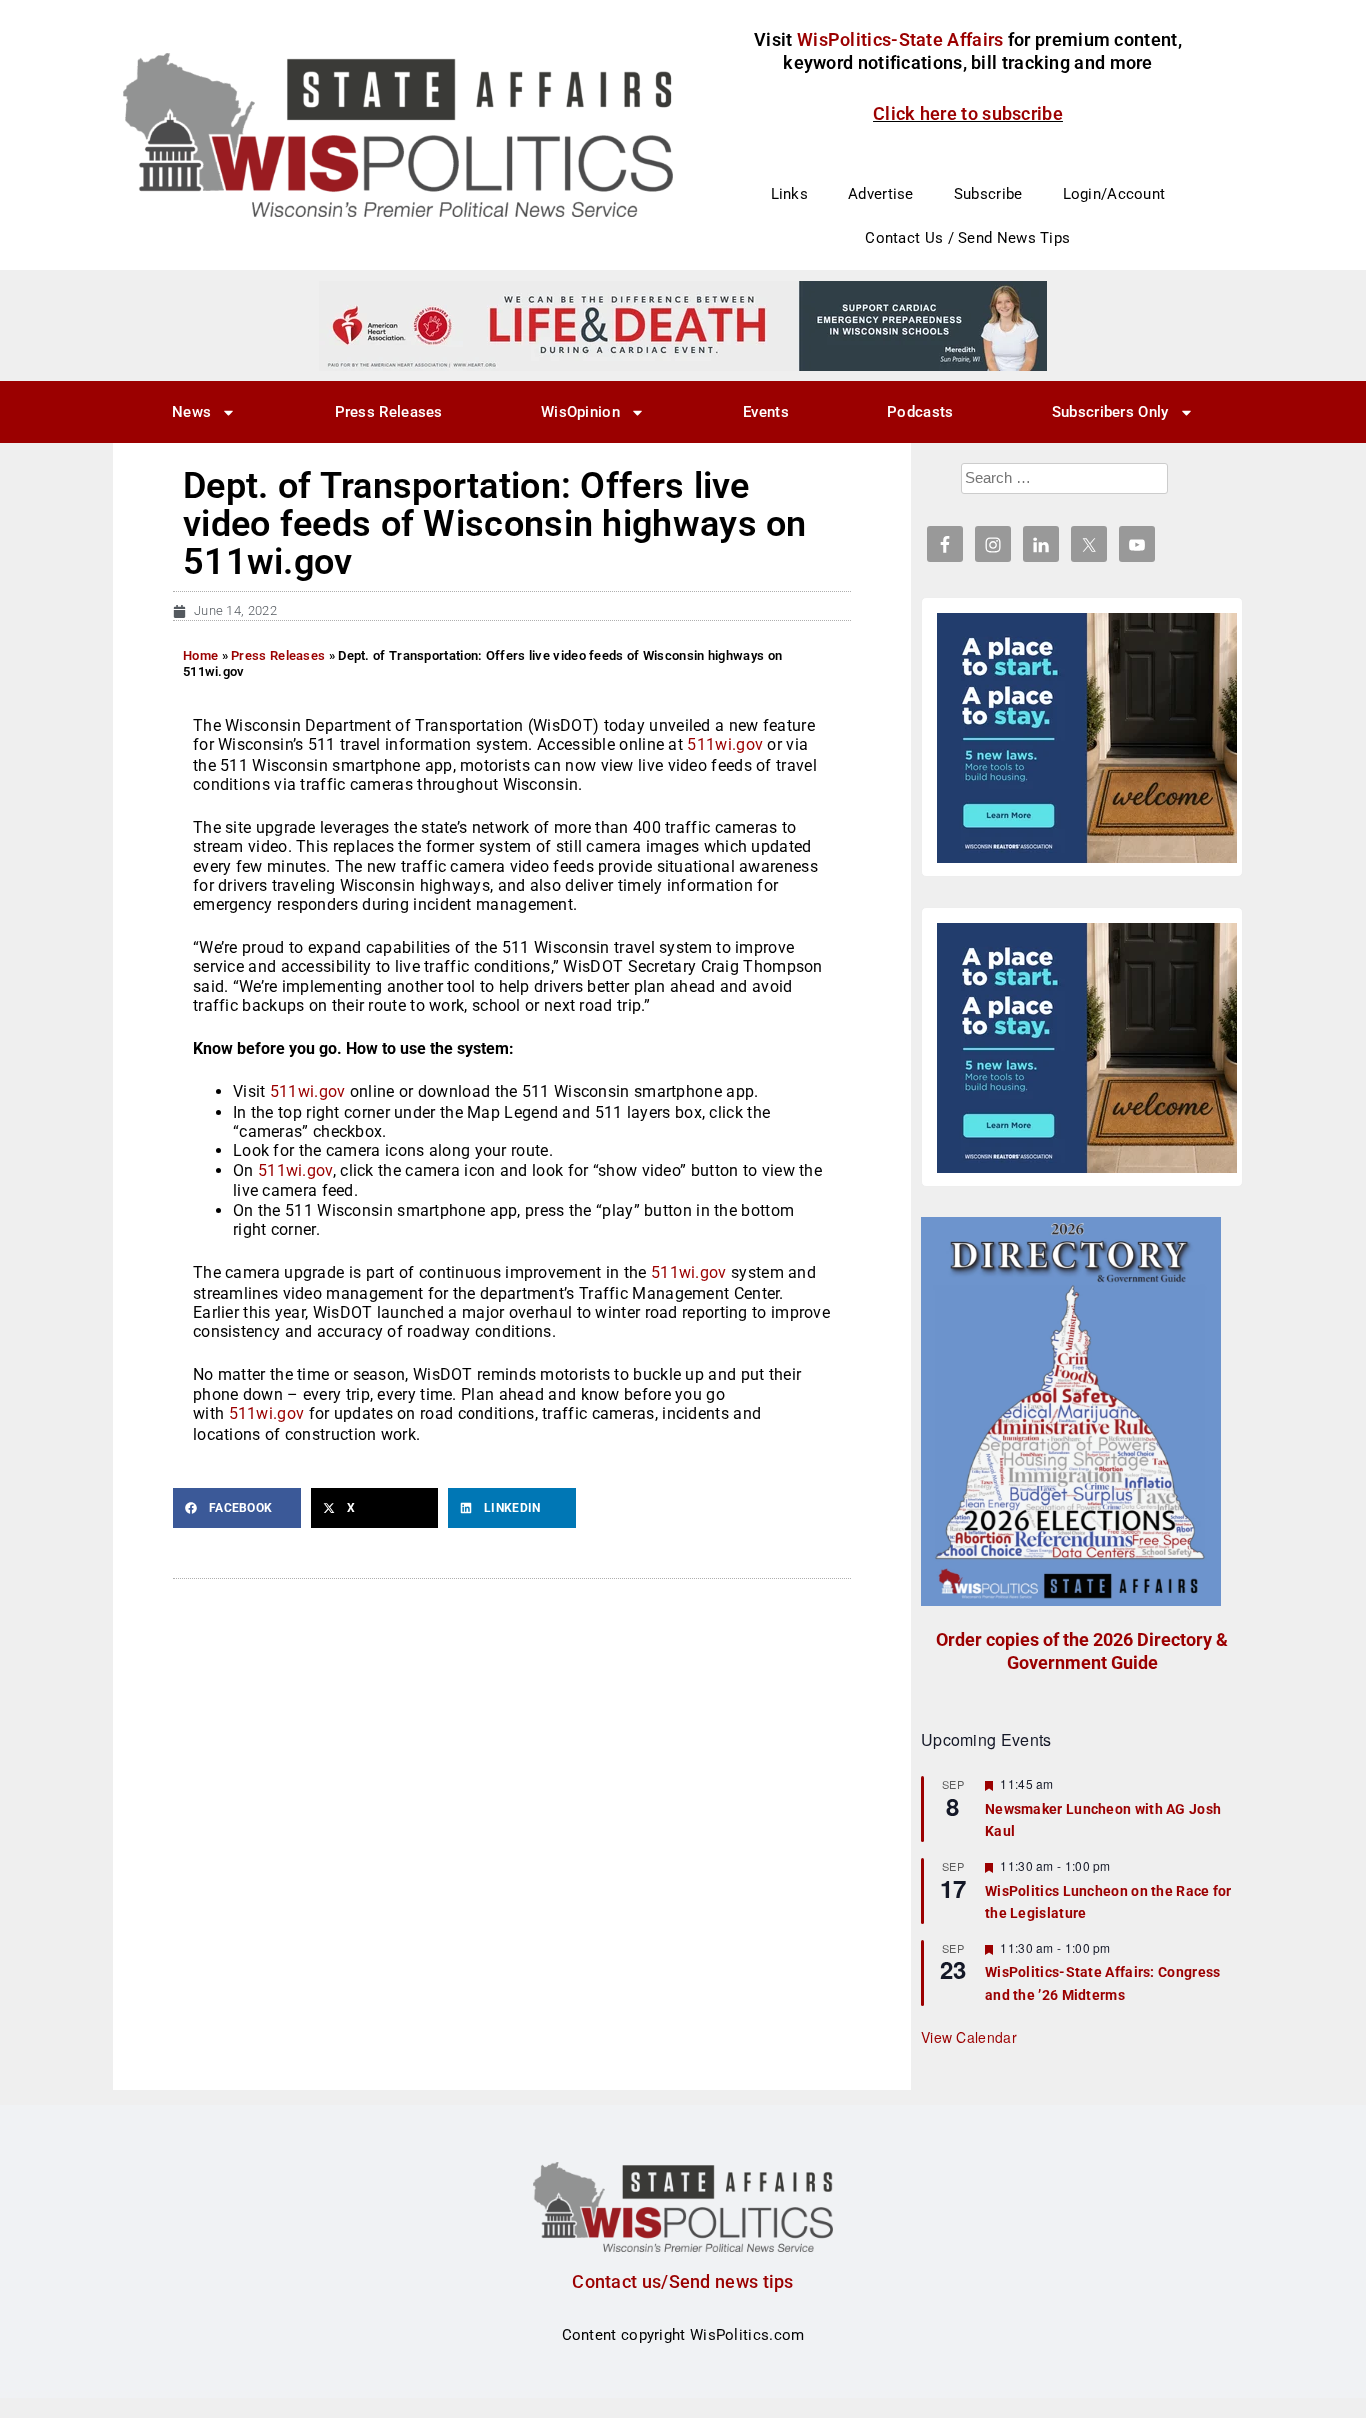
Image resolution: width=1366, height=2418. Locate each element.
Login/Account (1114, 194)
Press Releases (389, 412)
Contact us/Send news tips (683, 2281)
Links (790, 194)
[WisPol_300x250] (1087, 738)
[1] (683, 325)
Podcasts (920, 412)
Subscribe (988, 194)
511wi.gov (725, 744)
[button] (237, 1508)
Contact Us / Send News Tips (967, 238)
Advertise (881, 194)
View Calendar (969, 2037)
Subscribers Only (1110, 412)
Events (766, 412)
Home (200, 655)
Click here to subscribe (968, 113)
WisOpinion (580, 412)
